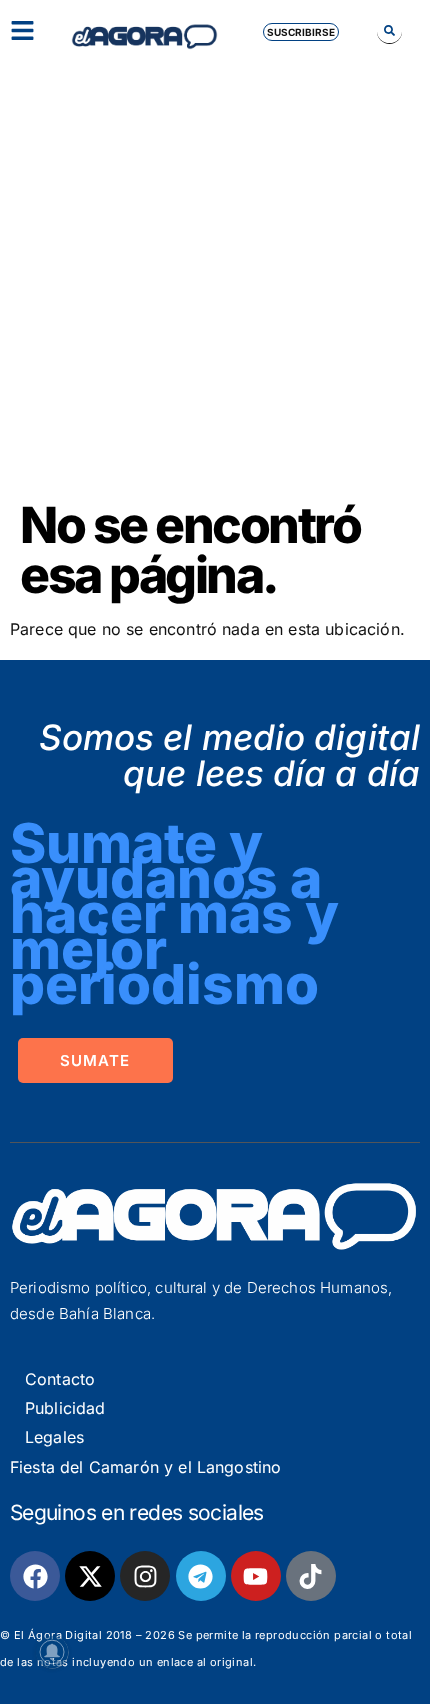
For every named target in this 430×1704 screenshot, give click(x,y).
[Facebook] (35, 1576)
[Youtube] (256, 1576)
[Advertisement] (215, 275)
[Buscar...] (389, 30)
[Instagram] (145, 1576)
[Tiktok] (311, 1576)
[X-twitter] (90, 1576)
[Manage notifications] (52, 1652)
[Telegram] (201, 1576)
